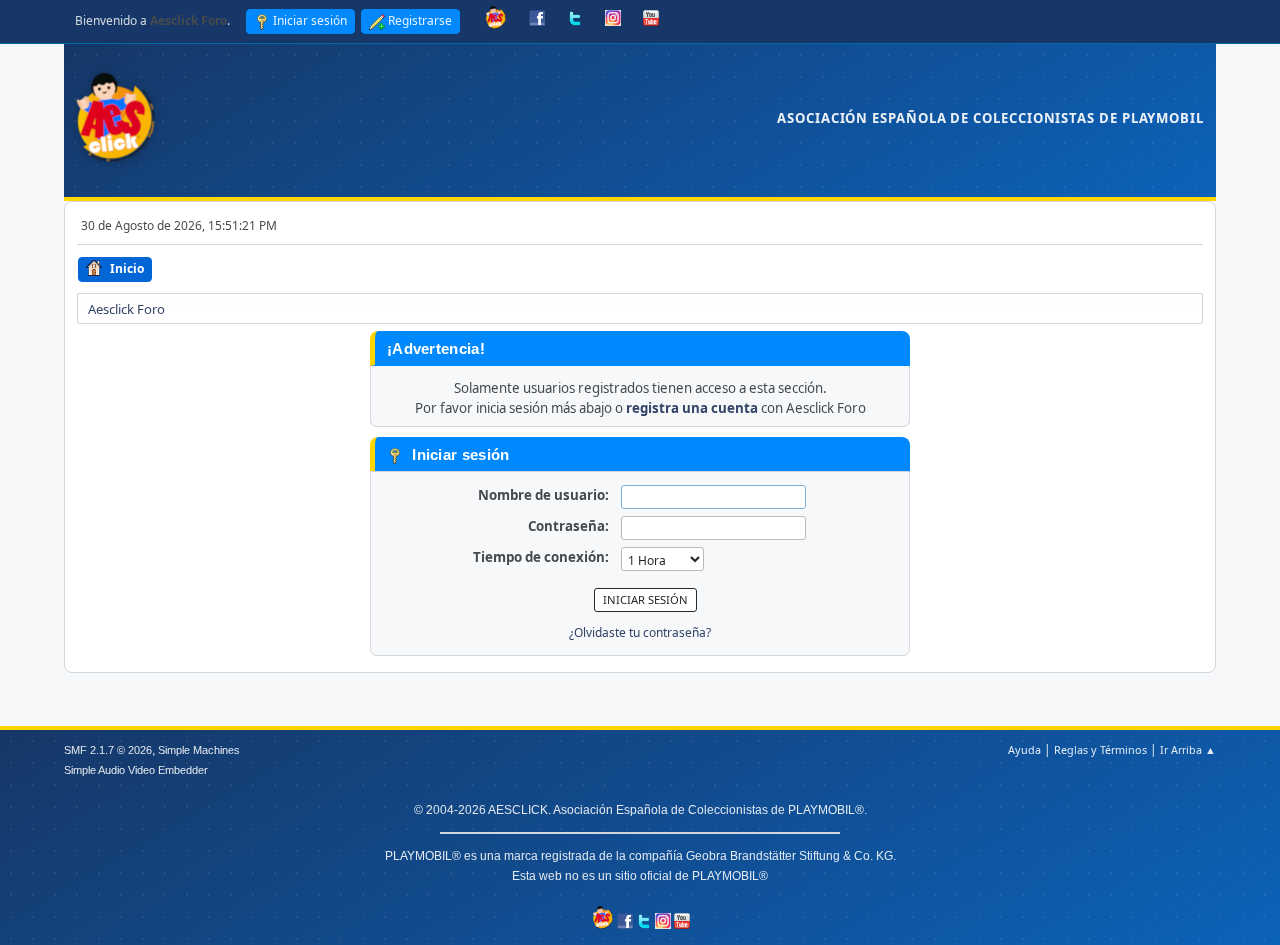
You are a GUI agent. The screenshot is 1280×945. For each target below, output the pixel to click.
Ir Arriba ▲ (1188, 749)
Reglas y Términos (1100, 749)
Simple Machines (199, 750)
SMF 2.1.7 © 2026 (108, 750)
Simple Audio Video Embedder (136, 770)
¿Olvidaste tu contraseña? (640, 632)
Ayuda (1024, 749)
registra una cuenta (692, 408)
